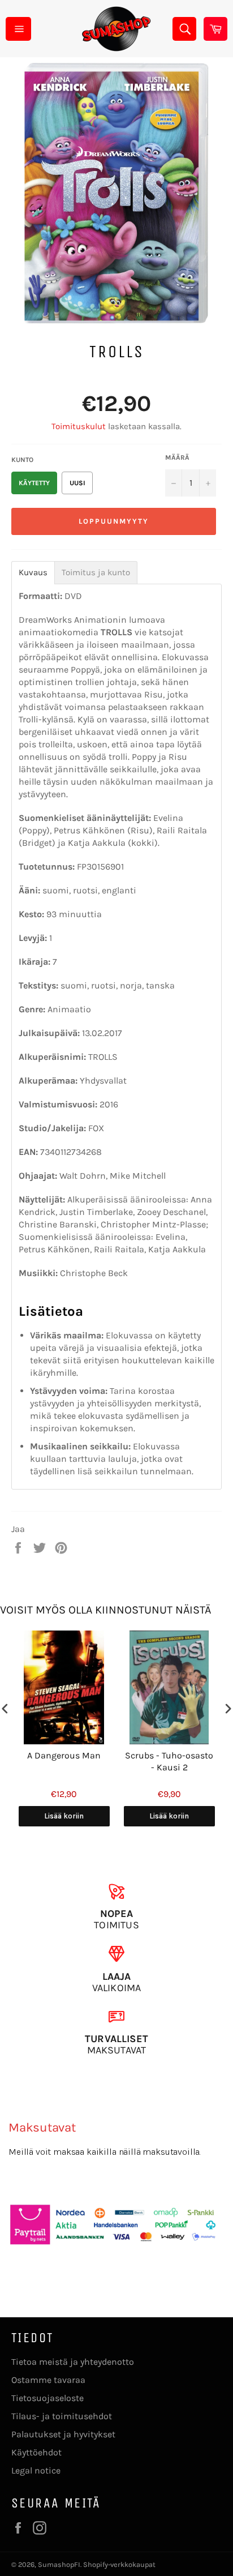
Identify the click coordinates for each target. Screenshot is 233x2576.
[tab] (33, 573)
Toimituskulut (79, 426)
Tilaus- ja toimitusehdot (62, 2416)
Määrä (177, 457)
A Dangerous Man (64, 1755)
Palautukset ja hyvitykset (63, 2434)
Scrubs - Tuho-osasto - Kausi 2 (169, 1761)
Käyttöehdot (36, 2452)
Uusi (77, 483)
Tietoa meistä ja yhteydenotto (73, 2362)
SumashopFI (59, 2564)
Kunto (22, 460)
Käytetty (34, 483)
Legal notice (36, 2470)
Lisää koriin (64, 1816)
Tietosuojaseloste (48, 2398)
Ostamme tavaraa (48, 2380)
